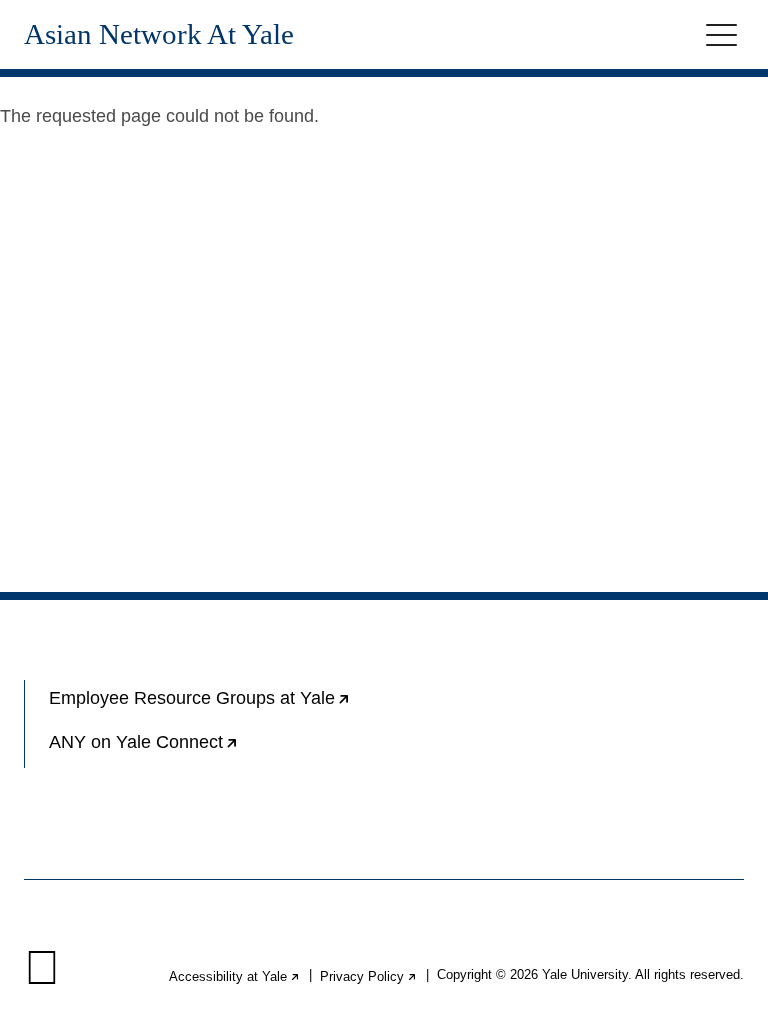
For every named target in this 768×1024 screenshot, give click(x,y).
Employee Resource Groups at (216, 706)
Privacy (369, 976)
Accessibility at (235, 976)
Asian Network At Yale (159, 34)
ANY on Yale (207, 750)
